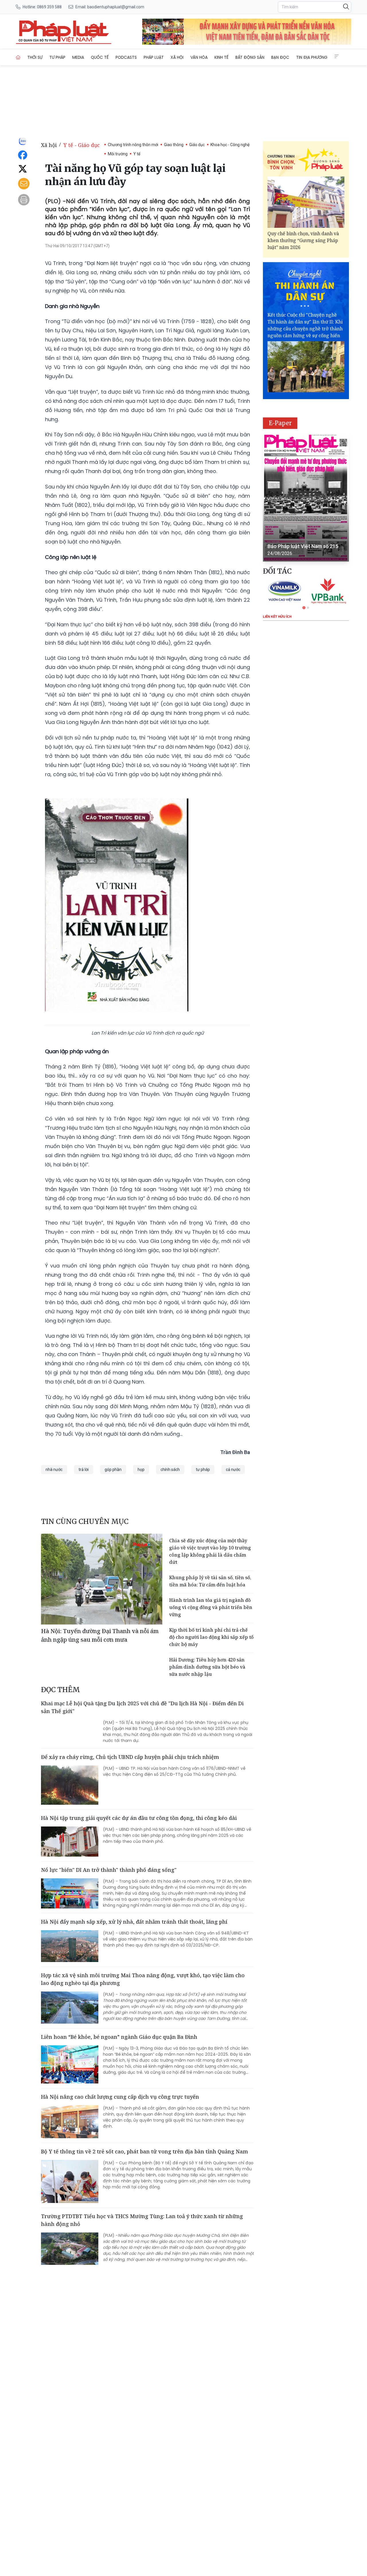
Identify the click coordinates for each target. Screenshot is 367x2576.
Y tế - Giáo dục (82, 145)
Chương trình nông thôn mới (133, 145)
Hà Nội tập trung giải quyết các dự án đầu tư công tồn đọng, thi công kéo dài (139, 1818)
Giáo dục (197, 145)
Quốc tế (100, 57)
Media (78, 57)
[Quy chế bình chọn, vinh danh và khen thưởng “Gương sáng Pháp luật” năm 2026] (306, 202)
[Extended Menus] (337, 56)
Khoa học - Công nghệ (230, 145)
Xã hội (177, 57)
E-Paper (280, 423)
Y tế (137, 154)
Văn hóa (199, 57)
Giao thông (174, 145)
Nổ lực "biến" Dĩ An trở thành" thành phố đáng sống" (109, 1870)
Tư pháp (57, 57)
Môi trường (118, 154)
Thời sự (35, 57)
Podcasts (126, 57)
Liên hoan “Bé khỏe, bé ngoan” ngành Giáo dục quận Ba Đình (119, 2037)
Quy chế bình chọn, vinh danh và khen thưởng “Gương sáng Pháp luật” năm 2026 (303, 240)
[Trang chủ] (18, 57)
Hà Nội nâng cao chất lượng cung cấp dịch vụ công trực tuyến (120, 2097)
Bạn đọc (280, 57)
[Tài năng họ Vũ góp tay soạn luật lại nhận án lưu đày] (64, 32)
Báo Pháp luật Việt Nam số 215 (303, 546)
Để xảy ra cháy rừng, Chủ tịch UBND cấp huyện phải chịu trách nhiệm (130, 1757)
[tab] (304, 608)
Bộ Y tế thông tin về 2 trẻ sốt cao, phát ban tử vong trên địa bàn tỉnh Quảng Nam (145, 2151)
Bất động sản (250, 57)
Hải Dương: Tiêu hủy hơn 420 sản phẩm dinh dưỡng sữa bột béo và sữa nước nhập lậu (207, 1667)
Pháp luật (154, 57)
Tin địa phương (312, 57)
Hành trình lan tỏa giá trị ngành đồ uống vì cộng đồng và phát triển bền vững (211, 1607)
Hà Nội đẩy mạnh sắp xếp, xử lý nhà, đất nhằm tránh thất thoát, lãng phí (134, 1922)
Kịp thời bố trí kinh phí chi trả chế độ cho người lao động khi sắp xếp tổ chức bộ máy (211, 1637)
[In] (24, 200)
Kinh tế (221, 57)
